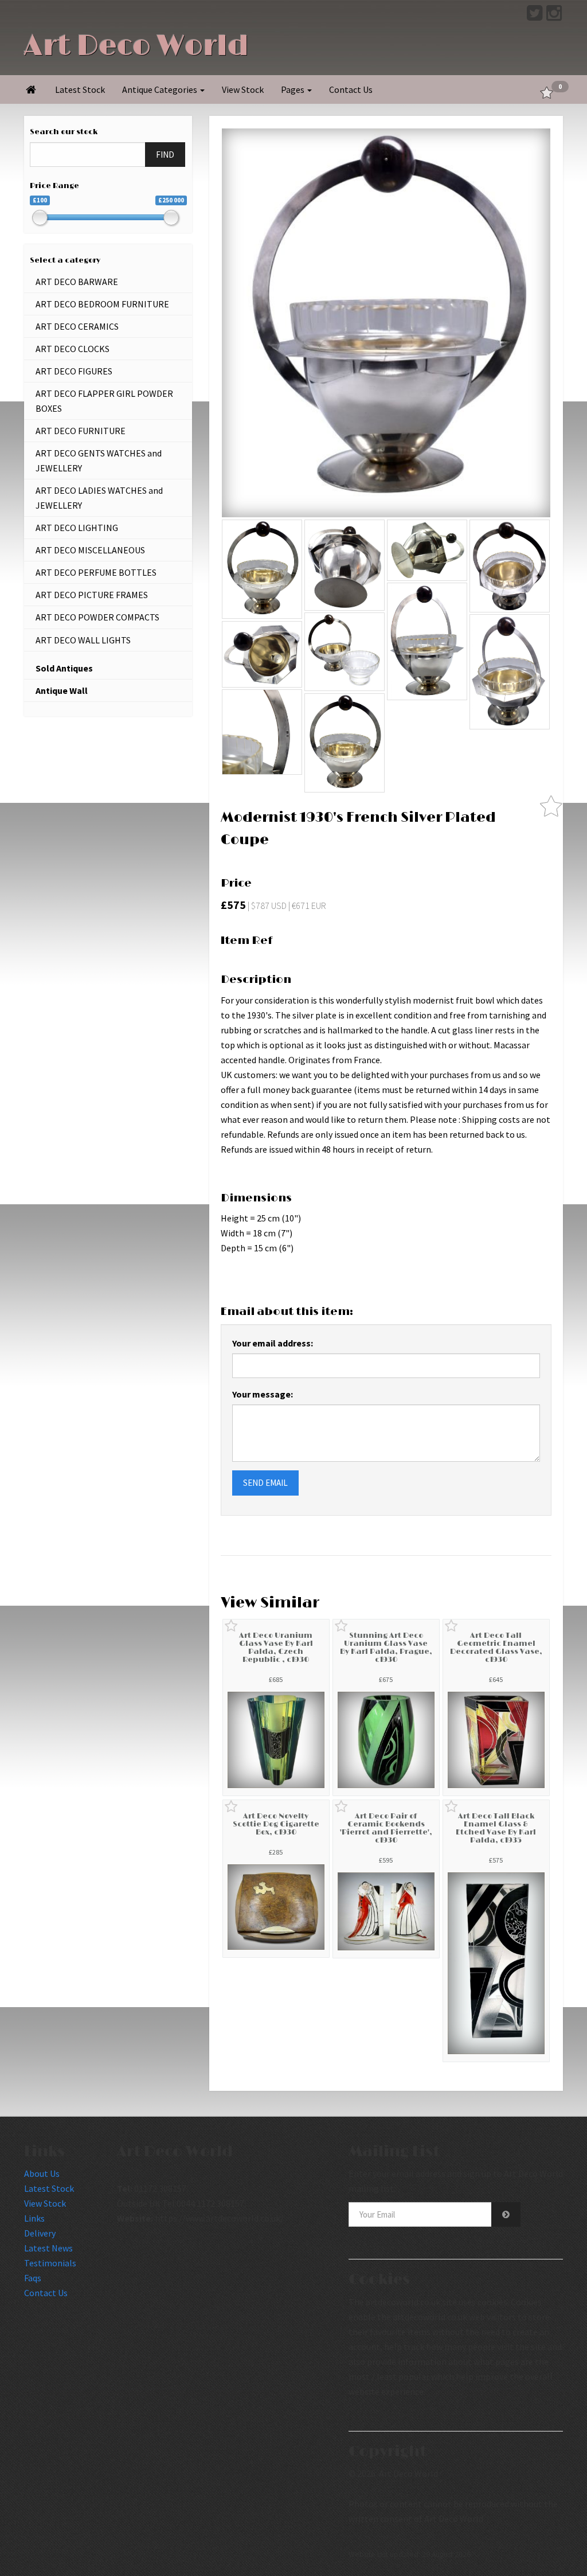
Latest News (48, 2248)
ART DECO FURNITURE (81, 431)
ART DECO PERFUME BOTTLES (96, 572)
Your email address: (273, 1343)
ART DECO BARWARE (77, 282)
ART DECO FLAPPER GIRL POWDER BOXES (104, 401)
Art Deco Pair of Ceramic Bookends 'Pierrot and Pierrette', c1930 (386, 1828)
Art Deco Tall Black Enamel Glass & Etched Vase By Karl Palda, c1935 (496, 1828)
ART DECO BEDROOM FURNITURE (102, 304)
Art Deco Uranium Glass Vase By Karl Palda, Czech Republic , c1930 (276, 1648)
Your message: (263, 1394)
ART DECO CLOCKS (73, 349)
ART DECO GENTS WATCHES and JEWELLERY (99, 460)
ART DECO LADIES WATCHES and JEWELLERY (99, 498)
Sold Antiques (64, 668)
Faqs (33, 2278)
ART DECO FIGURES (74, 371)
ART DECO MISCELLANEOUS (90, 550)
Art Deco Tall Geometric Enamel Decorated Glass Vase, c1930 (496, 1648)
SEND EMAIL (265, 1483)
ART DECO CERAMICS (77, 326)
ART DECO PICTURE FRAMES (92, 595)
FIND (165, 155)
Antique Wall (62, 690)
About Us (42, 2173)
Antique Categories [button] (161, 89)
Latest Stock (80, 89)
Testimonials (50, 2263)
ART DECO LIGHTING (77, 528)
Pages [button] (293, 89)
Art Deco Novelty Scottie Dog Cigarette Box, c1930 (276, 1824)
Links (34, 2218)
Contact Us (351, 89)
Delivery (40, 2233)
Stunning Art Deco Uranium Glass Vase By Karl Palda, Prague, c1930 (386, 1648)
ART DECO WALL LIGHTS (83, 640)
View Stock (243, 89)
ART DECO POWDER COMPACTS (97, 617)
